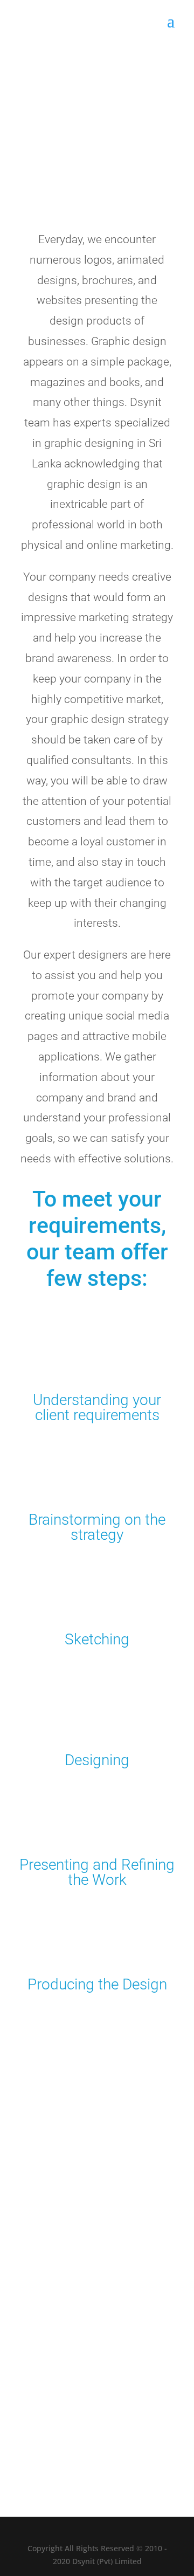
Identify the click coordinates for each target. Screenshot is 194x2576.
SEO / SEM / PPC (62, 2327)
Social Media (55, 2314)
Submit (145, 2449)
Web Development (65, 2246)
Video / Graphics (62, 2341)
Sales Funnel (55, 2287)
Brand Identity (58, 2260)
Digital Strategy (60, 2273)
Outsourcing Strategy (71, 2300)
